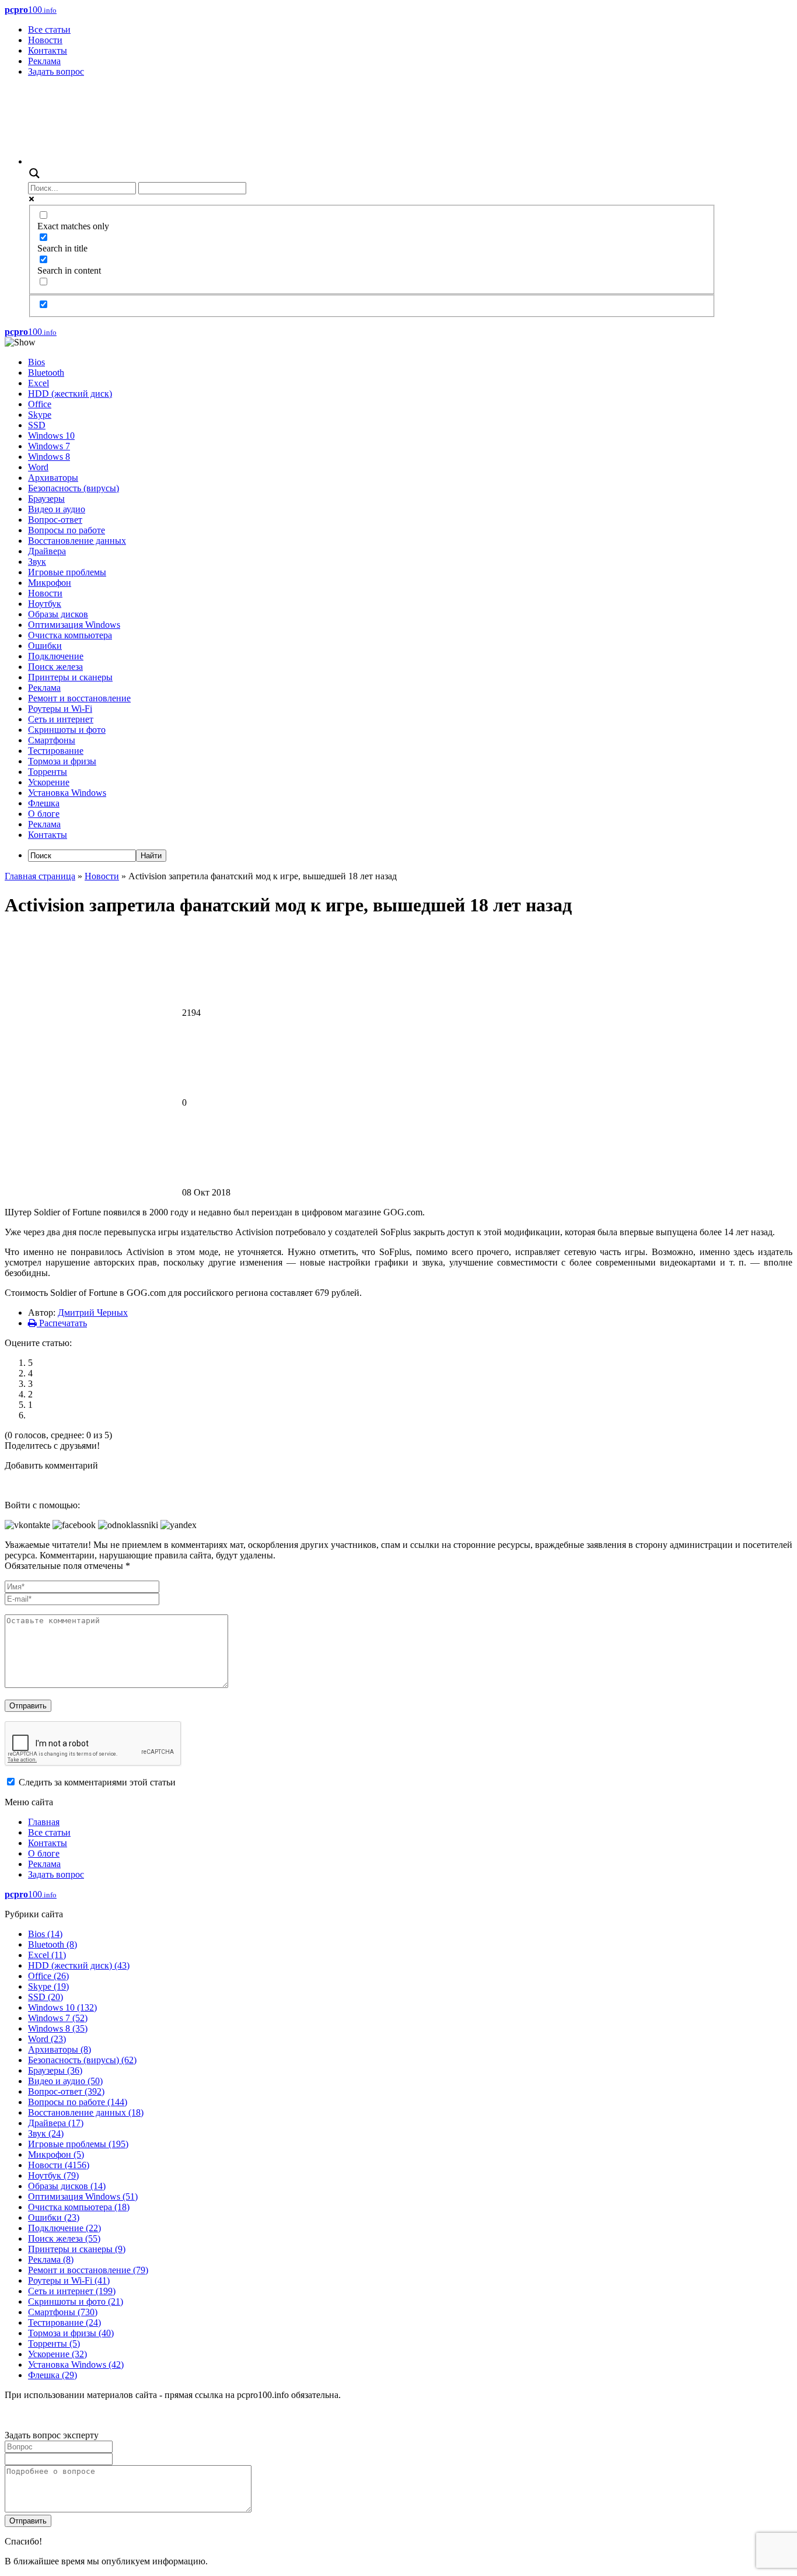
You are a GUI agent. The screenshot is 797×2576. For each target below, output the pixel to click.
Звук (37, 562)
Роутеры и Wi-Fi (60, 709)
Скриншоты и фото (67, 730)
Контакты (48, 50)
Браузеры (46, 499)
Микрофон (50, 583)
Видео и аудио (57, 509)
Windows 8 (49, 457)
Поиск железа (55, 667)
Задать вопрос (56, 71)
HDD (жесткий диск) (70, 394)
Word (38, 467)
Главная (44, 1822)
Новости (45, 40)
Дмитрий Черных (93, 1313)
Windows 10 (51, 436)
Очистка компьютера (70, 635)
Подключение (56, 656)
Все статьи (49, 29)
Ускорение (49, 782)
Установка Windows (67, 793)
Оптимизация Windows (74, 625)
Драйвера (47, 551)
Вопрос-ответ (55, 520)
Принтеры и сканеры (70, 677)
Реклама (44, 61)
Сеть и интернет (61, 719)
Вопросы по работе (67, 530)
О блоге (44, 814)
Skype (40, 415)
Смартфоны (52, 740)
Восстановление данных (77, 541)
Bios (36, 362)
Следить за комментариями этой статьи (97, 1782)
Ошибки (45, 646)
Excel (39, 383)
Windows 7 (49, 446)
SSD (37, 425)
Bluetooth (46, 373)
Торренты (48, 772)
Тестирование (56, 751)
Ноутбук (45, 604)
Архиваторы (53, 478)
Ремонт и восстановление (79, 698)
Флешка (44, 803)
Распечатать (62, 1323)
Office (40, 404)
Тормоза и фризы (62, 761)
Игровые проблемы (67, 572)
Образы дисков (58, 614)
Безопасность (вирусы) (74, 488)
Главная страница (40, 876)
